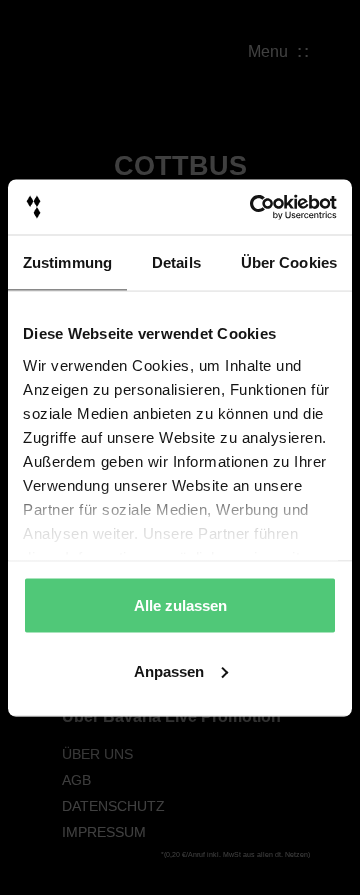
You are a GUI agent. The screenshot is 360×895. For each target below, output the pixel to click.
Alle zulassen (180, 605)
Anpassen (169, 670)
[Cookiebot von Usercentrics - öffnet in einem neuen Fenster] (254, 207)
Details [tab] (176, 262)
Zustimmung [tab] (67, 262)
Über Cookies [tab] (289, 262)
